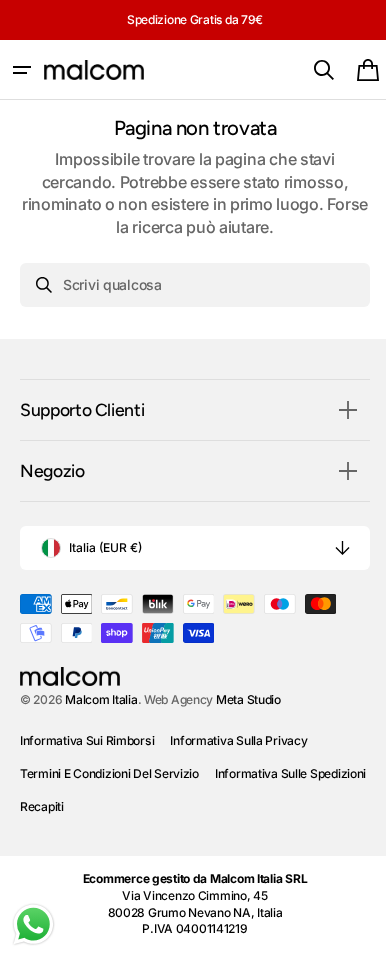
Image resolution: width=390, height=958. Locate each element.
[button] (22, 70)
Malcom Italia (101, 699)
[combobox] (187, 285)
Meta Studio (248, 699)
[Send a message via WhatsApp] (33, 924)
